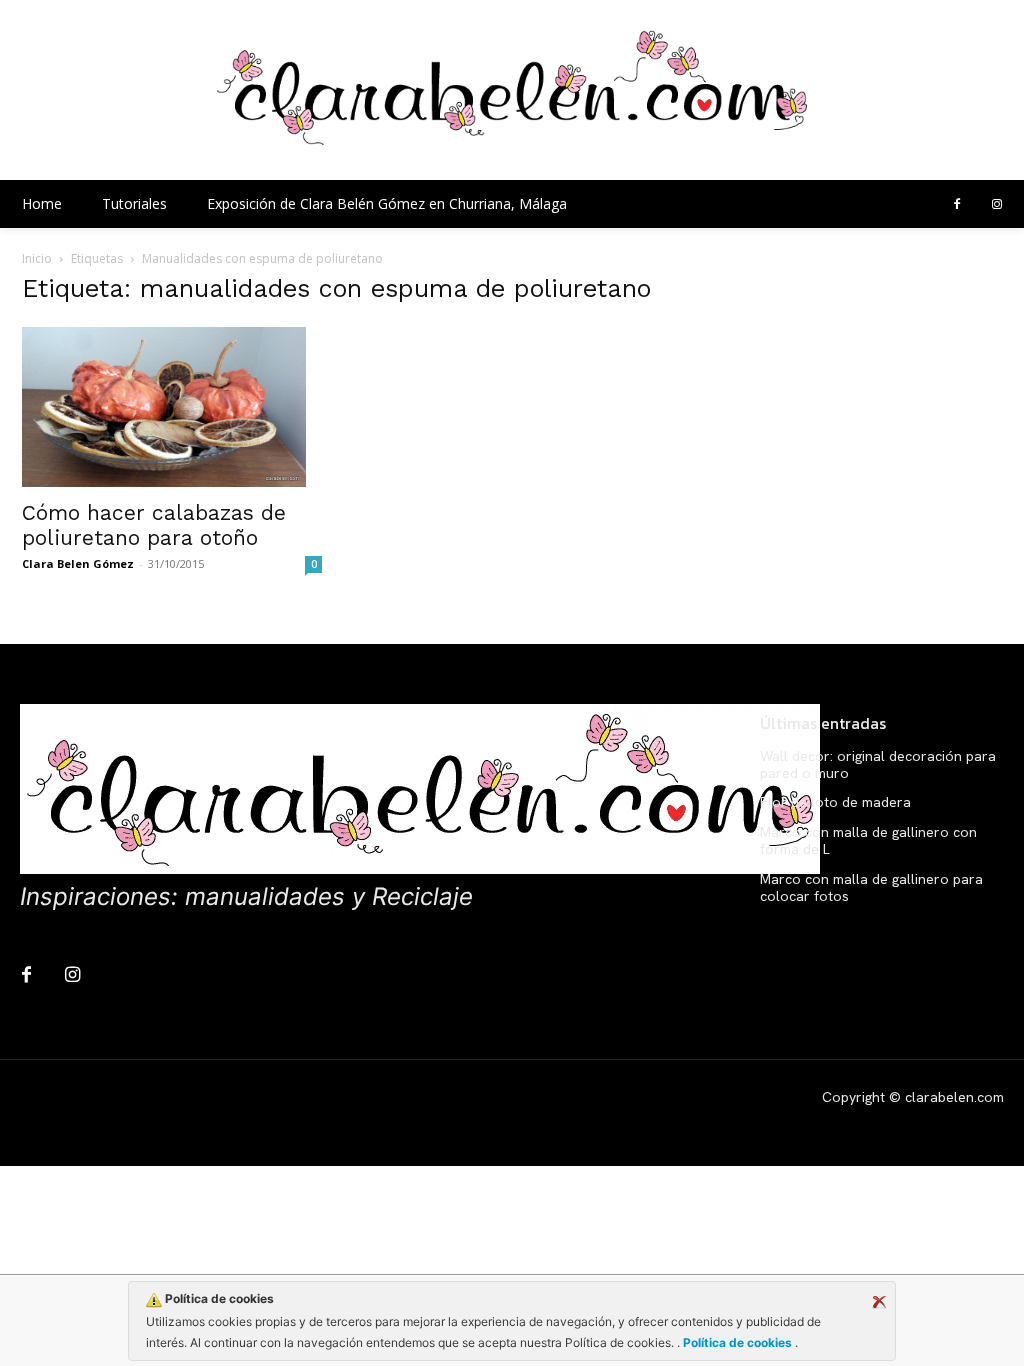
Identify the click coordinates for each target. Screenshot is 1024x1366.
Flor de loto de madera (835, 802)
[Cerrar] (879, 1302)
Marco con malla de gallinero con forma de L (868, 840)
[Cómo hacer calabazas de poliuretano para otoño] (172, 407)
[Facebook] (957, 205)
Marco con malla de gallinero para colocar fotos (871, 887)
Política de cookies (737, 1342)
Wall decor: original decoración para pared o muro (878, 764)
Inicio (37, 258)
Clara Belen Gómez (78, 563)
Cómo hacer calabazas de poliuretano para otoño (154, 525)
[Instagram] (997, 205)
